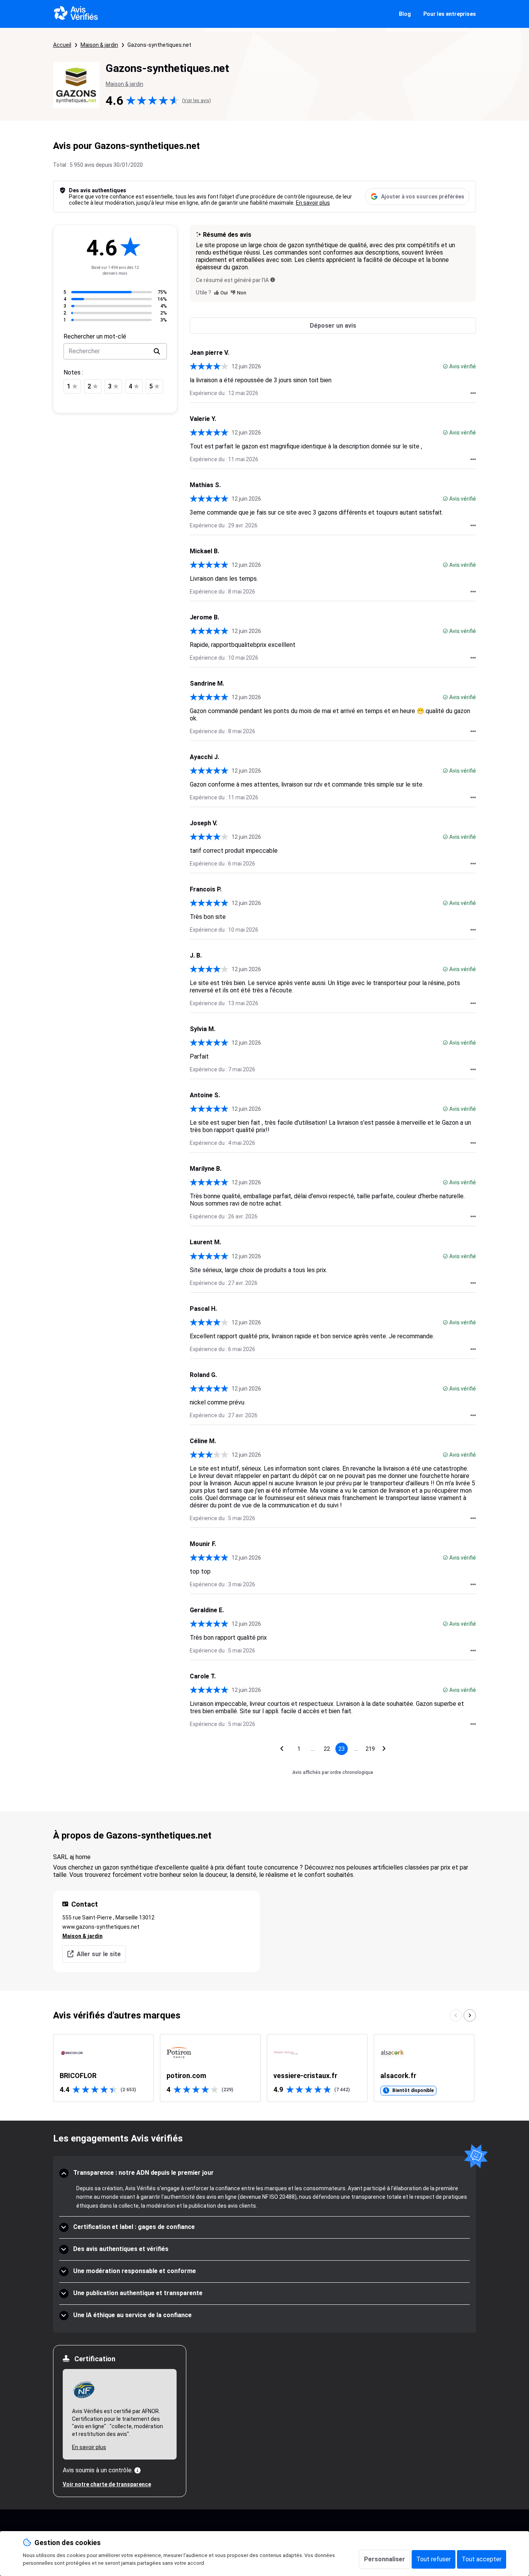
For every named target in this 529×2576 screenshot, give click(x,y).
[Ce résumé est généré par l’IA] (273, 280)
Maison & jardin (99, 45)
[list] (265, 2068)
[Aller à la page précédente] (282, 1749)
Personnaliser (385, 2559)
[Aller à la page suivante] (384, 1749)
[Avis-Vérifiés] (76, 14)
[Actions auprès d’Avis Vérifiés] (473, 393)
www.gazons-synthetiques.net (101, 1927)
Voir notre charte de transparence (107, 2484)
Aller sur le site (99, 1954)
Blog (405, 14)
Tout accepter (482, 2559)
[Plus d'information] (137, 2470)
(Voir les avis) (197, 101)
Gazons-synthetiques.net (159, 45)
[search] (157, 351)
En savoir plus (313, 203)
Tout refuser (434, 2559)
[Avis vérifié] (445, 366)
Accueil (62, 45)
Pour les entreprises (450, 14)
